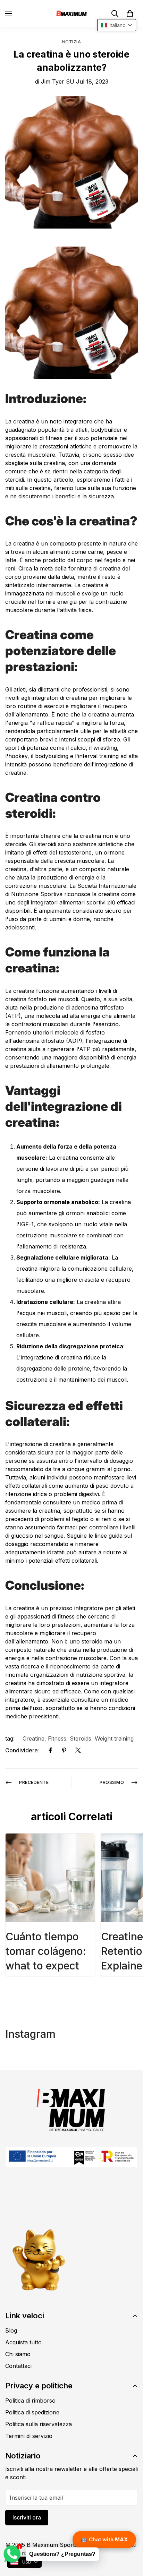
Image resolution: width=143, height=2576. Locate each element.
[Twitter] (78, 1750)
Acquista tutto (23, 2342)
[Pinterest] (64, 1750)
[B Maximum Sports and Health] (71, 13)
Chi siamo (18, 2354)
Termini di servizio (29, 2436)
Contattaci (18, 2366)
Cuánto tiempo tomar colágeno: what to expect (46, 1951)
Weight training (114, 1738)
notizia (72, 42)
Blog (11, 2330)
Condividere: (22, 1750)
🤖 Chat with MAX (104, 2539)
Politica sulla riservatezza (39, 2424)
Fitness (57, 1738)
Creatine (33, 1738)
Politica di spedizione (32, 2412)
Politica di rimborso (30, 2401)
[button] (130, 14)
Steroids (81, 1738)
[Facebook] (50, 1750)
